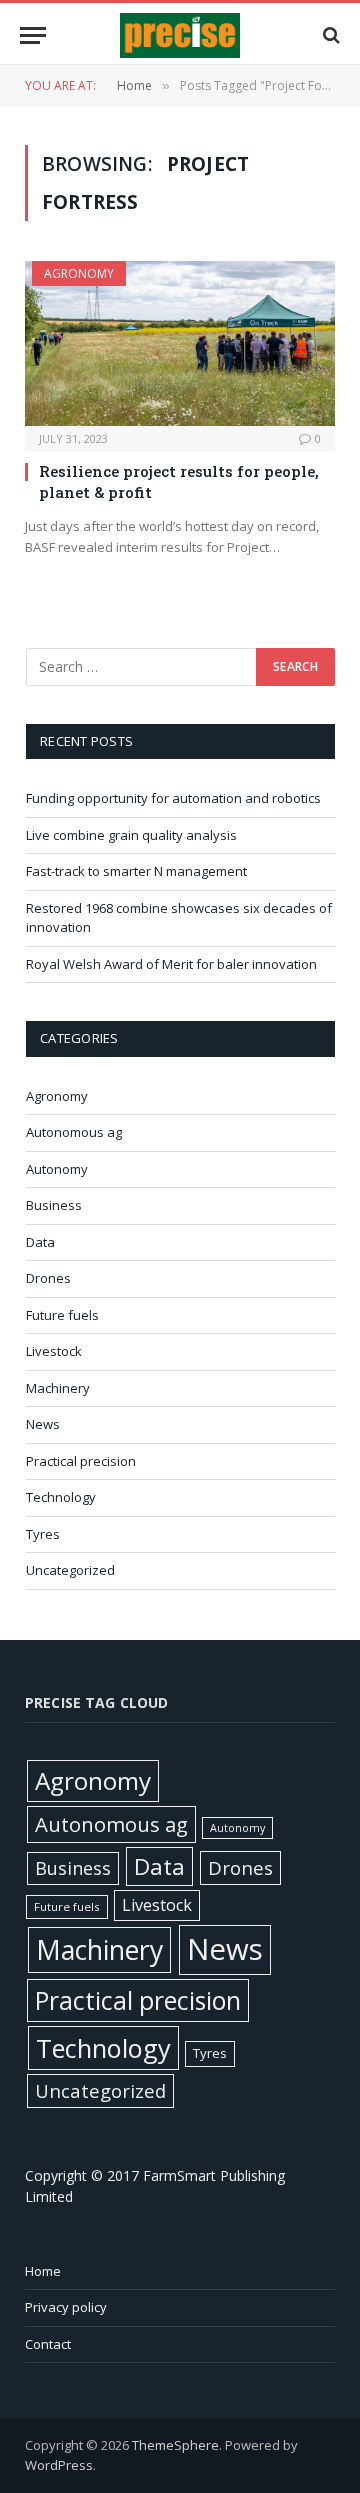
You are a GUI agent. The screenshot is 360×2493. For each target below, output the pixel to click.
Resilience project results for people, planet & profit (179, 481)
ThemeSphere (175, 2445)
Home (43, 2271)
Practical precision (81, 1461)
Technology (61, 1497)
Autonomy (57, 1169)
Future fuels (62, 1315)
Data (40, 1242)
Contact (48, 2344)
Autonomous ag (74, 1132)
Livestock (54, 1351)
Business (54, 1205)
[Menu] (33, 35)
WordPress (59, 2465)
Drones (48, 1278)
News (43, 1424)
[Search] (329, 35)
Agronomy (79, 273)
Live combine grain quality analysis (131, 835)
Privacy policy (66, 2307)
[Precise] (180, 35)
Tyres (43, 1534)
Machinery (58, 1388)
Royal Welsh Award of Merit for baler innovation (171, 964)
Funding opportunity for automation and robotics (173, 798)
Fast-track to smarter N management (136, 871)
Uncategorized (70, 1570)
